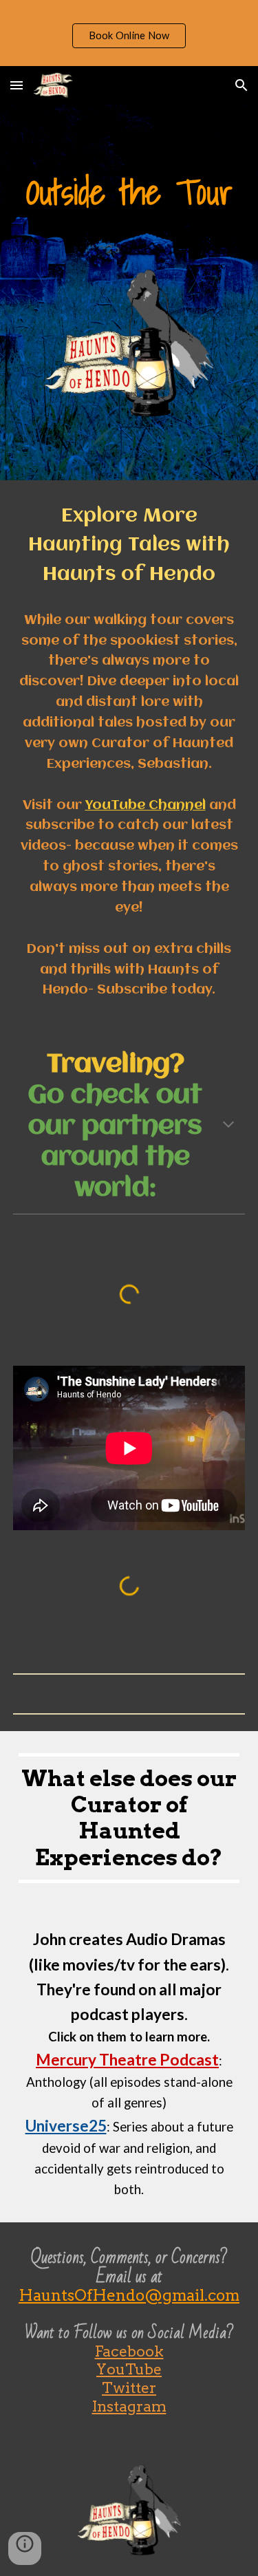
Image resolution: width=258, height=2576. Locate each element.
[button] (17, 85)
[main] (129, 192)
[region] (129, 33)
